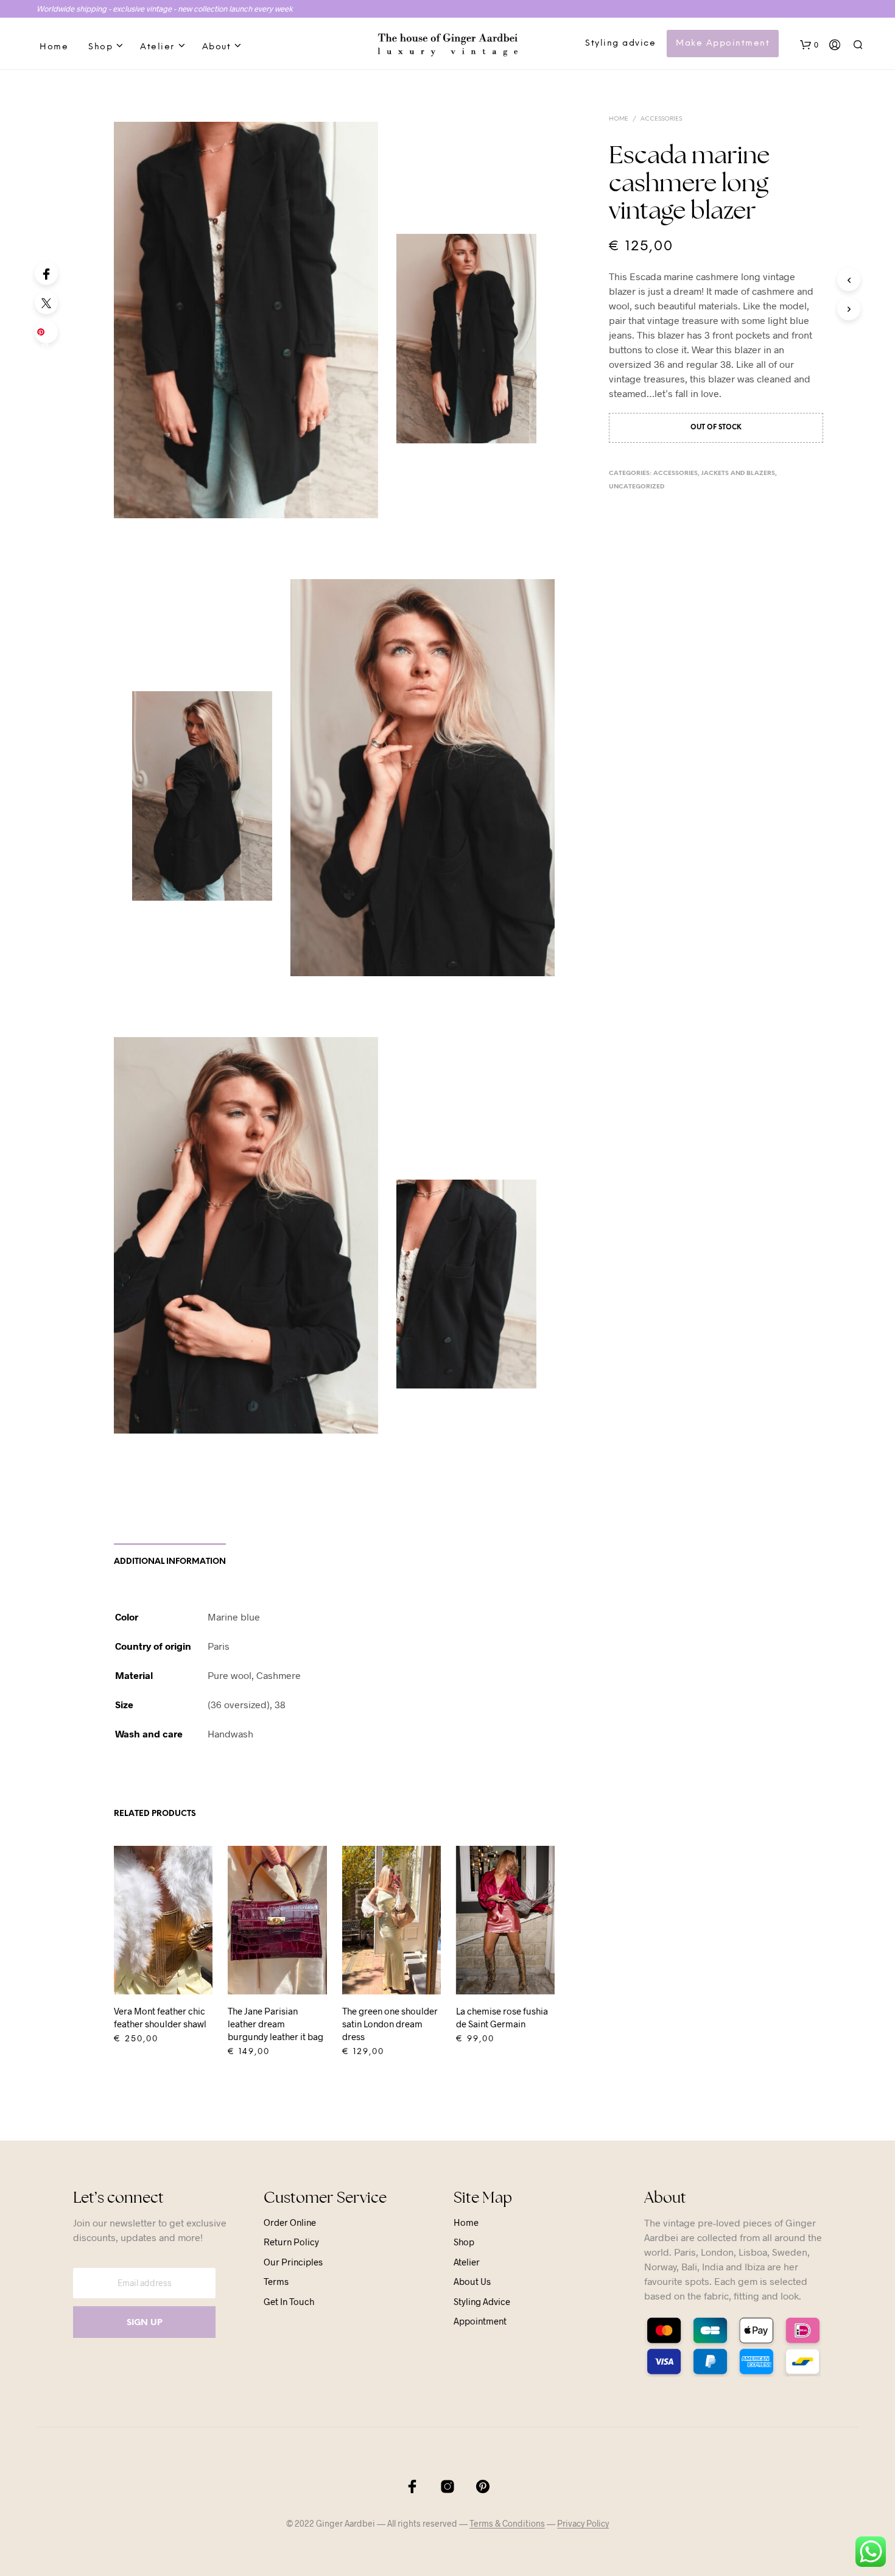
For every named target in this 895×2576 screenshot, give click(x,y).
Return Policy (291, 2242)
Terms (276, 2281)
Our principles (293, 2262)
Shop (100, 47)
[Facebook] (46, 273)
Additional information (170, 1562)
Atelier (157, 47)
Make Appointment (723, 44)
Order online (290, 2222)
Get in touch (289, 2301)
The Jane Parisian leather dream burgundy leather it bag (276, 2024)
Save (48, 336)
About (217, 47)
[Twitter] (46, 303)
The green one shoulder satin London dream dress (390, 2024)
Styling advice (620, 44)
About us (472, 2281)
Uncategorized (637, 487)
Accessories (661, 119)
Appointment (480, 2321)
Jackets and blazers (738, 473)
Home (54, 47)
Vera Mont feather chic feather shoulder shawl (160, 2017)
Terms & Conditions (507, 2524)
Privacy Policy (583, 2524)
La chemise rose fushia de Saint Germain (502, 2017)
